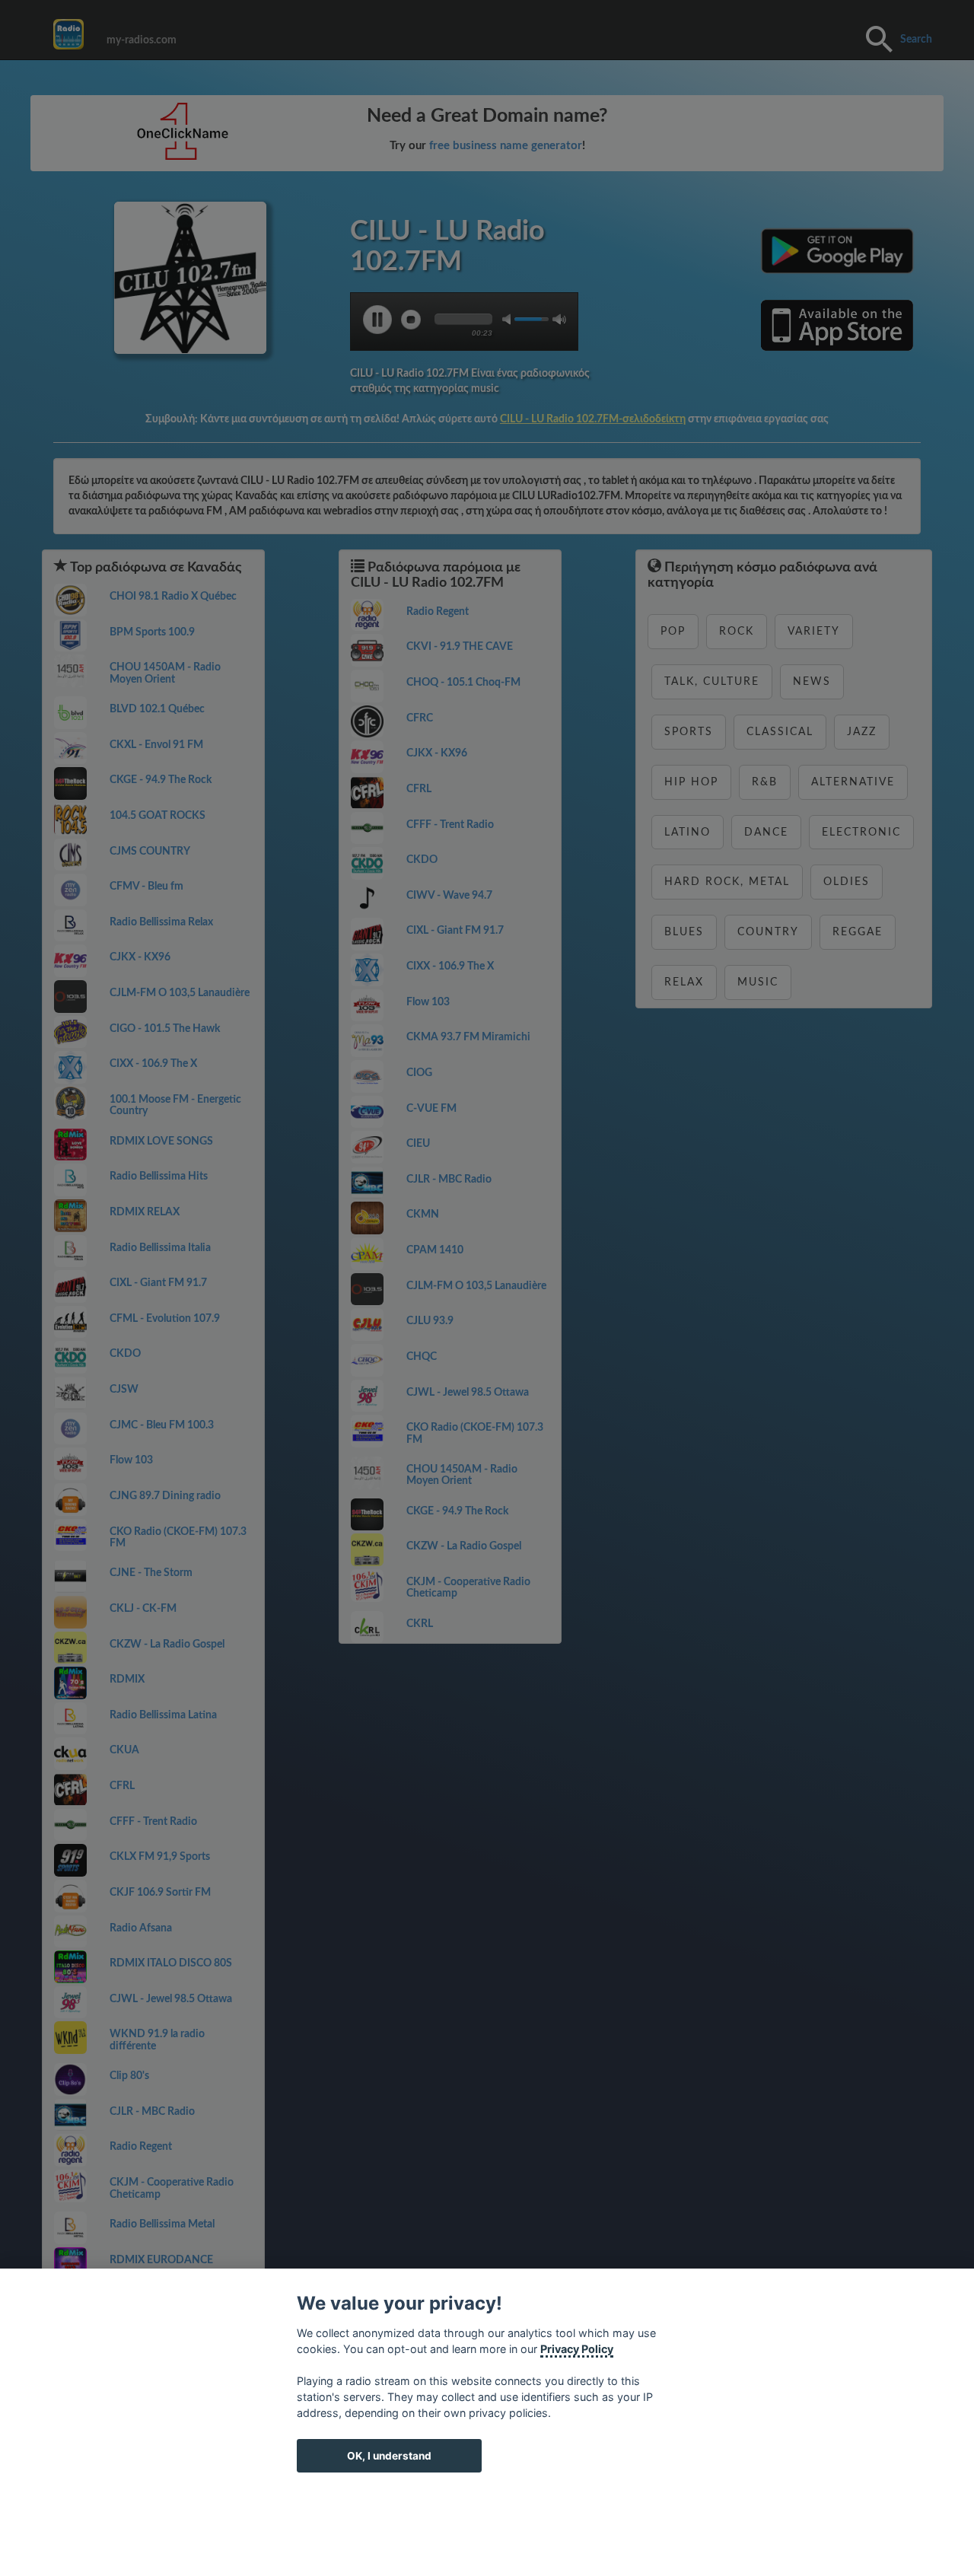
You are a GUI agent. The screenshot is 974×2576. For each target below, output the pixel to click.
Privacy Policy (577, 2349)
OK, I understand (389, 2456)
